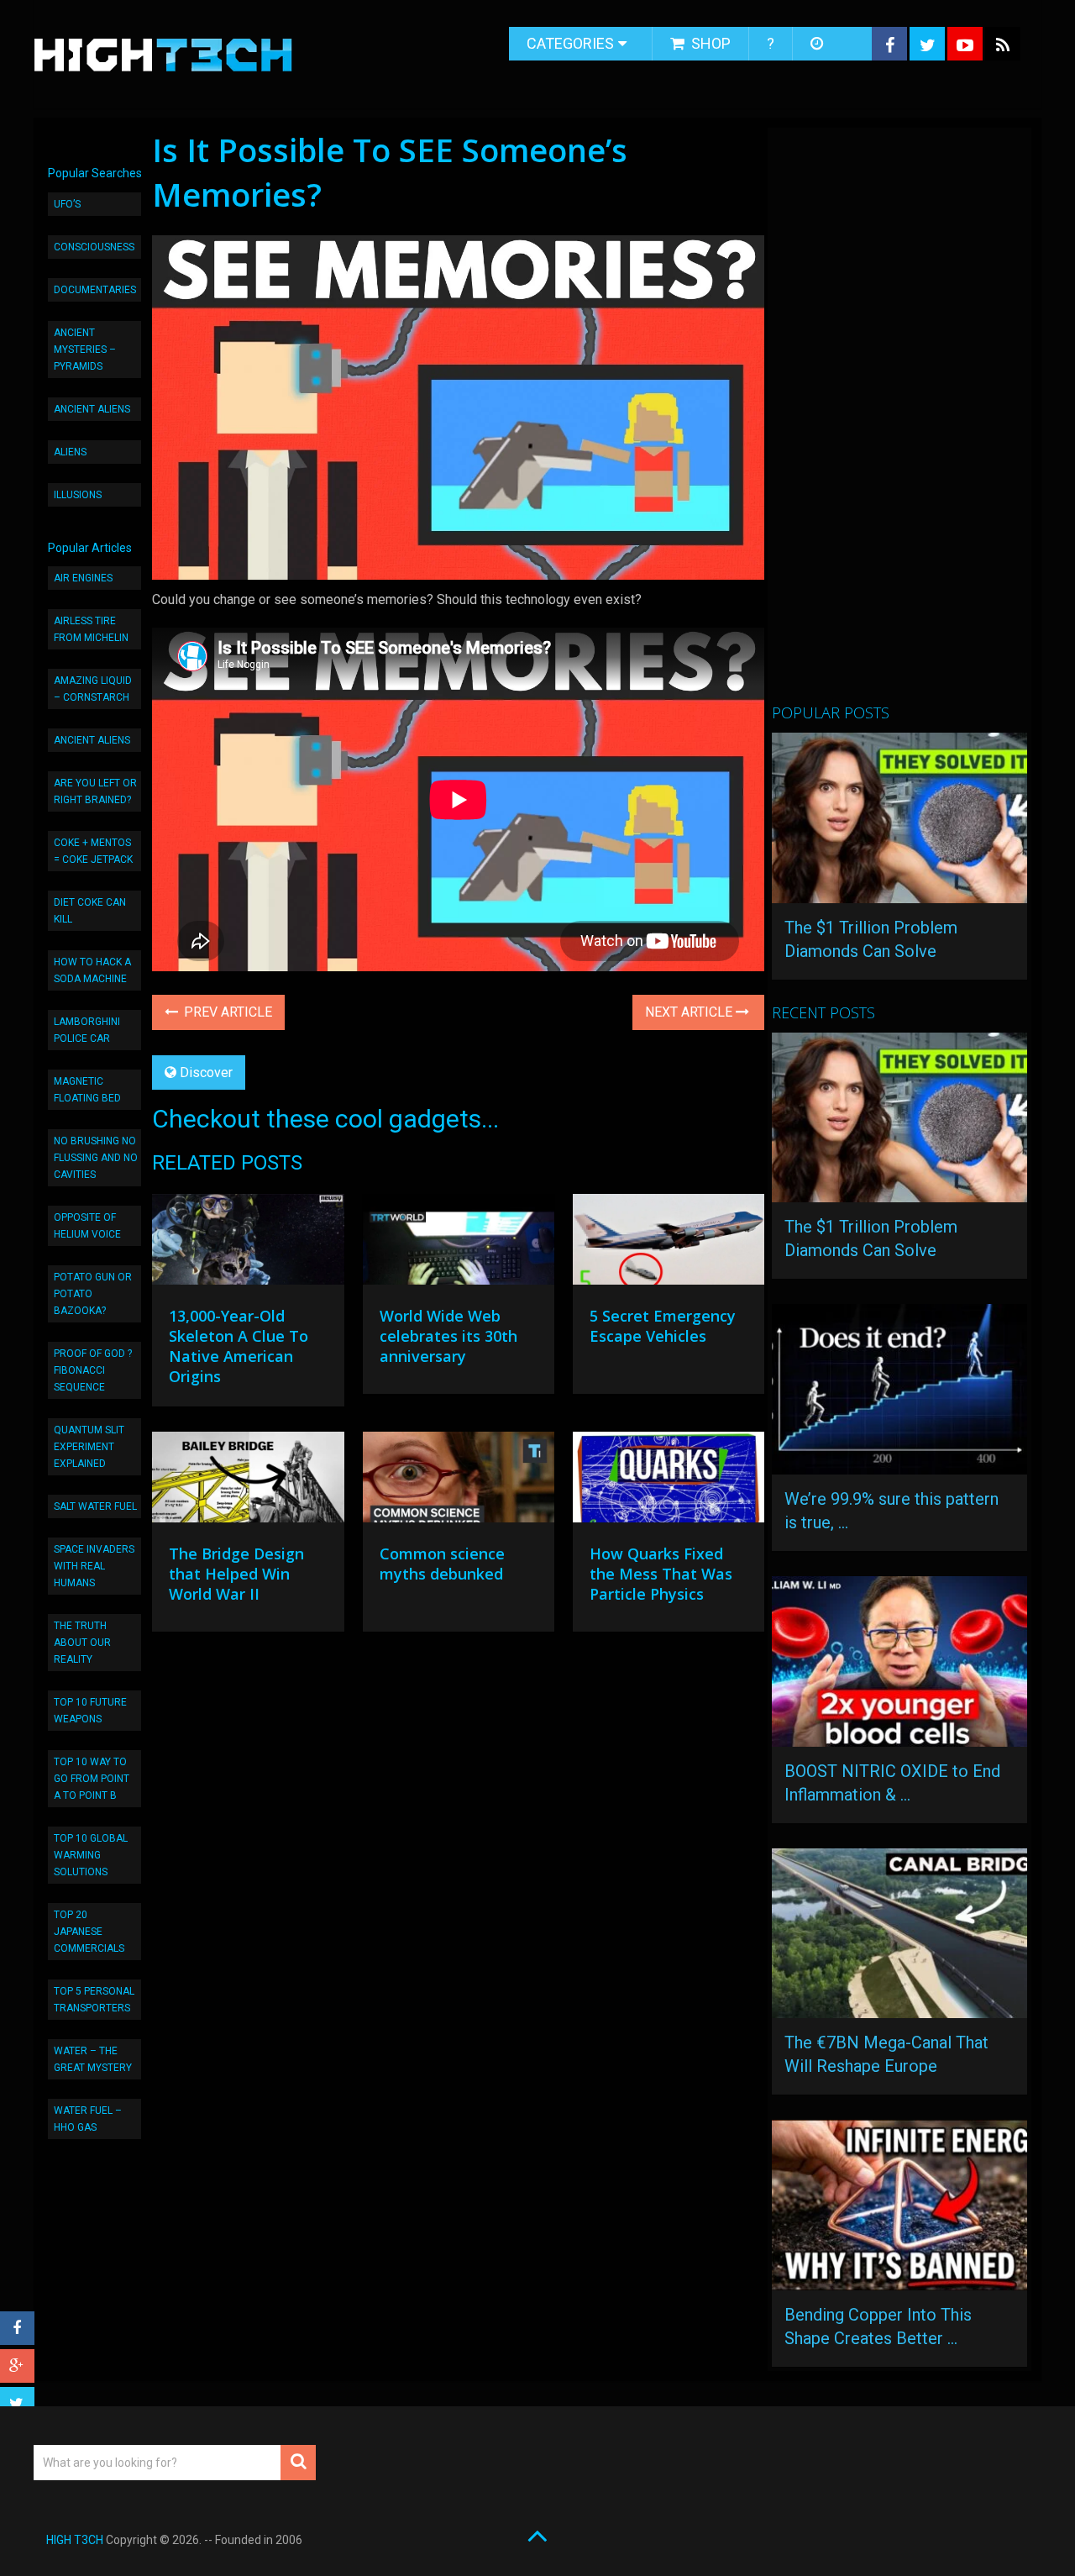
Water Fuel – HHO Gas (88, 2119)
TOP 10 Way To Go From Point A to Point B (92, 1779)
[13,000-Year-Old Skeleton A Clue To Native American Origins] (248, 1243)
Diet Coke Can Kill (90, 911)
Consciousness (94, 247)
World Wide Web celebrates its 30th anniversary (448, 1336)
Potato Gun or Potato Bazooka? (93, 1294)
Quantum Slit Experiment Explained (89, 1447)
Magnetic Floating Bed (87, 1090)
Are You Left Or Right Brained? (95, 791)
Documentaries (95, 290)
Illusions (78, 495)
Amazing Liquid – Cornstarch (93, 689)
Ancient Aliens (92, 409)
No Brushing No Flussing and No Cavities (96, 1158)
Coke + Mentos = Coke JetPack (93, 851)
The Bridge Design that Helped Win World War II (236, 1574)
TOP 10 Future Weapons (90, 1711)
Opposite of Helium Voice (87, 1226)
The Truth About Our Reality (82, 1643)
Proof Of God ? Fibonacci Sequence (93, 1370)
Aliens (70, 452)
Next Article (690, 1012)
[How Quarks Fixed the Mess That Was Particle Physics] (669, 1481)
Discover (206, 1072)
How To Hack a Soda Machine (92, 970)
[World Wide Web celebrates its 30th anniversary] (459, 1243)
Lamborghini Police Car (87, 1030)
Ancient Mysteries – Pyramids (85, 350)
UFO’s (67, 204)
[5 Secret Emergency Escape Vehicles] (669, 1243)
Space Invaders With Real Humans (94, 1566)
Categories (570, 43)
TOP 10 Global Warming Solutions (91, 1855)
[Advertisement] (898, 423)
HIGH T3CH (75, 2540)
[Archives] (818, 44)
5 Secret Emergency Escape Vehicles (663, 1326)
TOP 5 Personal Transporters (94, 2000)
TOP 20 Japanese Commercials (89, 1932)
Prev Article (226, 1012)
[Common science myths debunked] (459, 1481)
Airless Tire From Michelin (91, 629)
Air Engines (83, 578)
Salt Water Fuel (95, 1506)
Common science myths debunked (442, 1564)
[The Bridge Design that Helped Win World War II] (248, 1481)
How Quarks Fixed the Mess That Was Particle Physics (661, 1574)
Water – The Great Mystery (93, 2059)
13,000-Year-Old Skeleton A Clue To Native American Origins (239, 1346)
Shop (709, 43)
